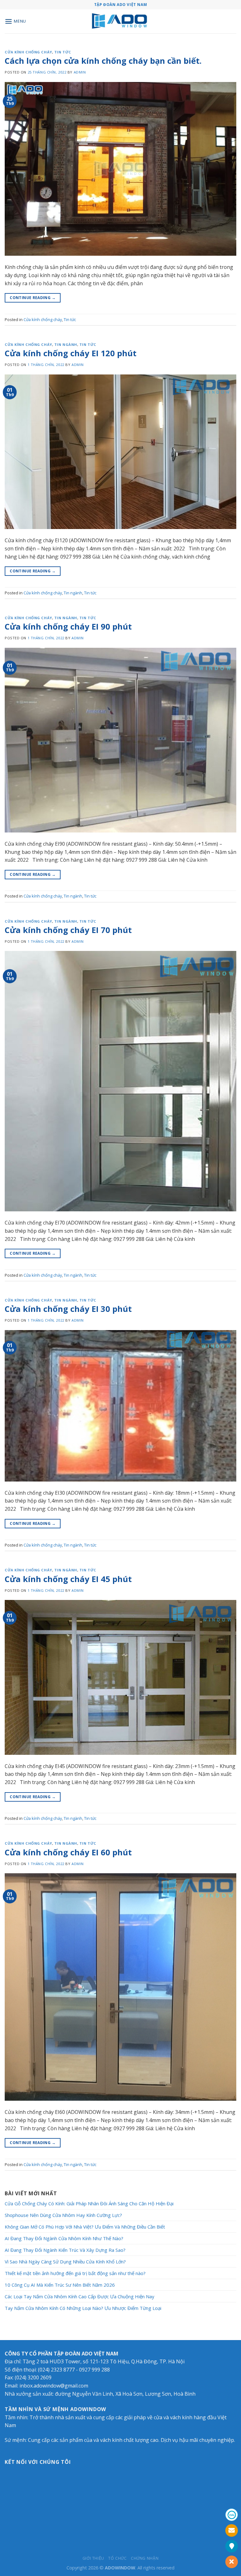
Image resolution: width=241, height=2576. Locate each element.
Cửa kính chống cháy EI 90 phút (68, 627)
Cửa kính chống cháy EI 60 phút (68, 1852)
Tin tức (63, 52)
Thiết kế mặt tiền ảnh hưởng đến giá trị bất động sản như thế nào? (75, 2273)
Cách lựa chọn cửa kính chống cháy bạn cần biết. (103, 61)
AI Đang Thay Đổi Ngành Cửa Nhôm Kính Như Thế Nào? (64, 2238)
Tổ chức (117, 2558)
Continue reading (33, 298)
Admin (80, 72)
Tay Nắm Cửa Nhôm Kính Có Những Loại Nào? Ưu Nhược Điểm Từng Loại (83, 2308)
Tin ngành (66, 344)
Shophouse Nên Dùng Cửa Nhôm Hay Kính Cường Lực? (63, 2215)
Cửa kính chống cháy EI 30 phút (68, 1309)
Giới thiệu (93, 2558)
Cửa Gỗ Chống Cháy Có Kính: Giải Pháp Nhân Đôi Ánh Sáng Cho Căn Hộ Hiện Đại (89, 2203)
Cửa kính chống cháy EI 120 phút (71, 353)
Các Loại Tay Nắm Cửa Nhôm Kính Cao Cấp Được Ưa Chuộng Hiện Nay (80, 2296)
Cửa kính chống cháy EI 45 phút (68, 1579)
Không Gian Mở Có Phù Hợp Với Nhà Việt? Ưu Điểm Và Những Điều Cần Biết (85, 2227)
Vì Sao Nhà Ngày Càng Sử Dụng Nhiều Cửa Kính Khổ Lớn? (65, 2262)
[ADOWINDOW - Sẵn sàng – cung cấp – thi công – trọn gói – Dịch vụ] (121, 22)
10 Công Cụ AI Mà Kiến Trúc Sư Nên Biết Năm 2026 (60, 2285)
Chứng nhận (145, 2558)
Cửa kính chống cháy (28, 52)
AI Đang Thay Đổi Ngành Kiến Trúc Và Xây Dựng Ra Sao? (65, 2250)
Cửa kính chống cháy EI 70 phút (68, 930)
